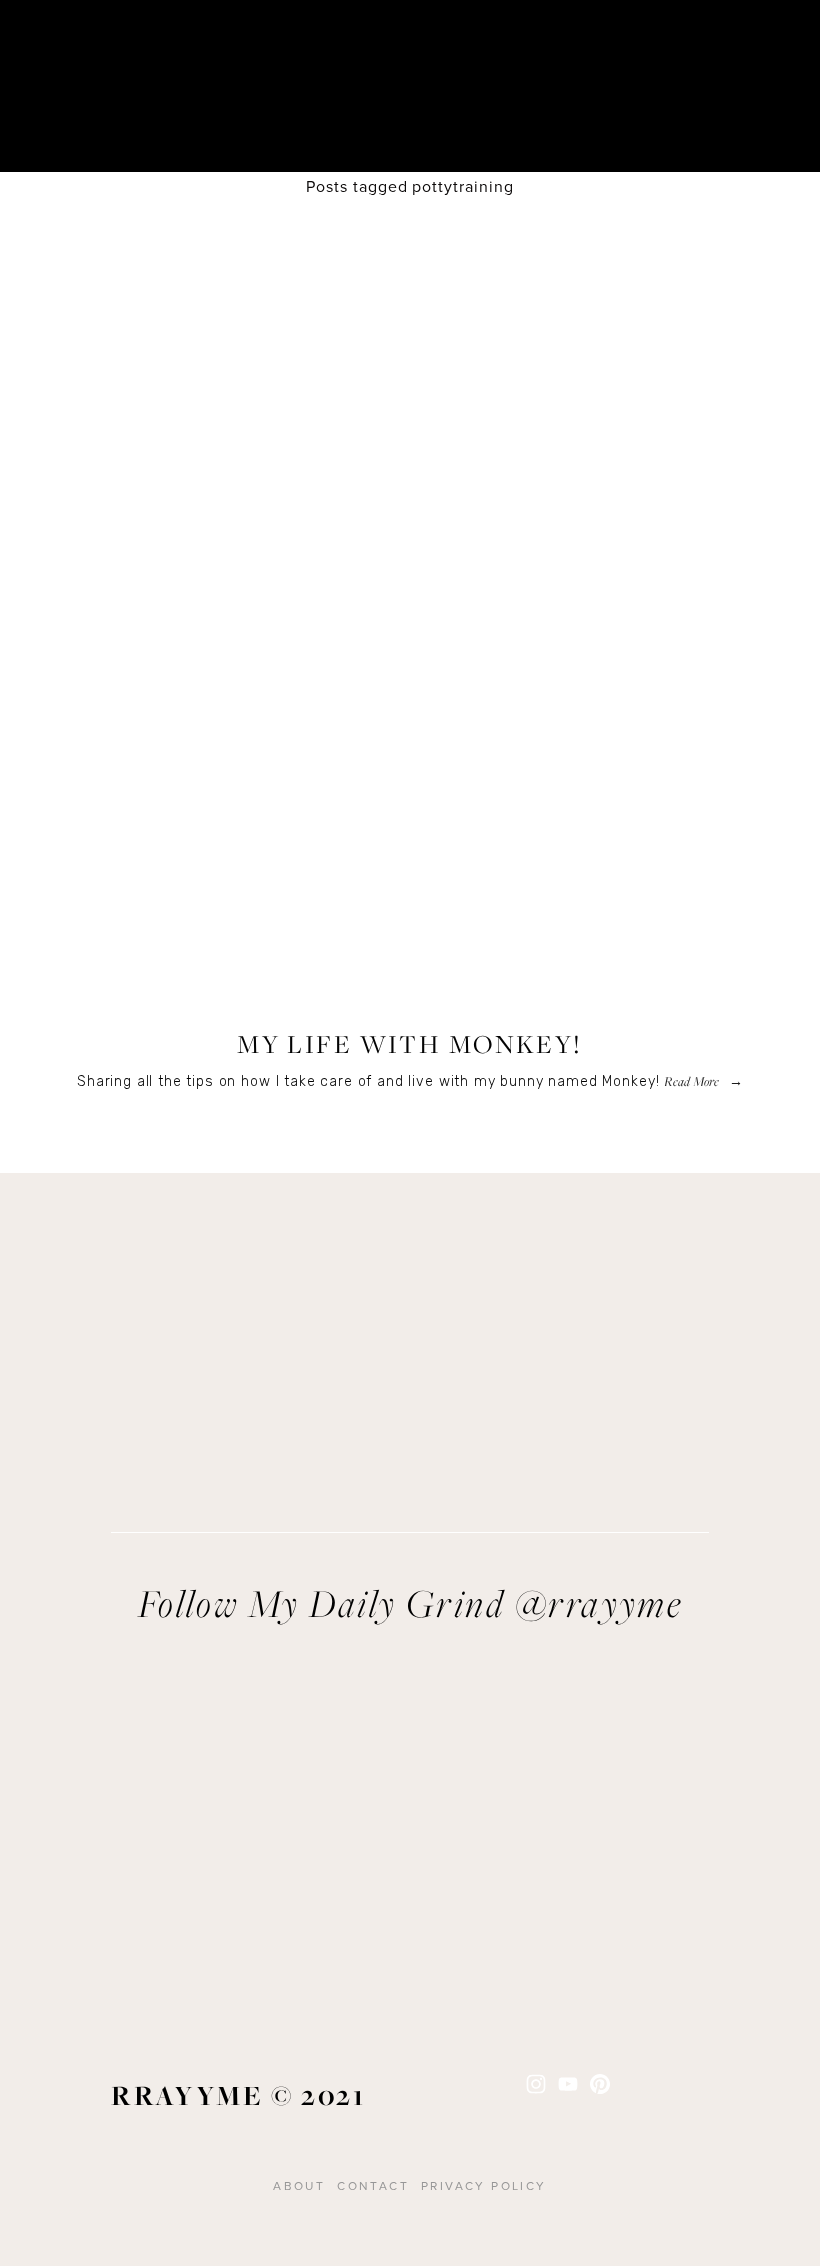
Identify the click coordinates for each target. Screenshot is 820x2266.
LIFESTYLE (410, 1003)
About (299, 2185)
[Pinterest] (600, 2084)
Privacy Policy (484, 2185)
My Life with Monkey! (410, 1044)
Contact (373, 2185)
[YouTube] (568, 2084)
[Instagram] (536, 2084)
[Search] (210, 56)
